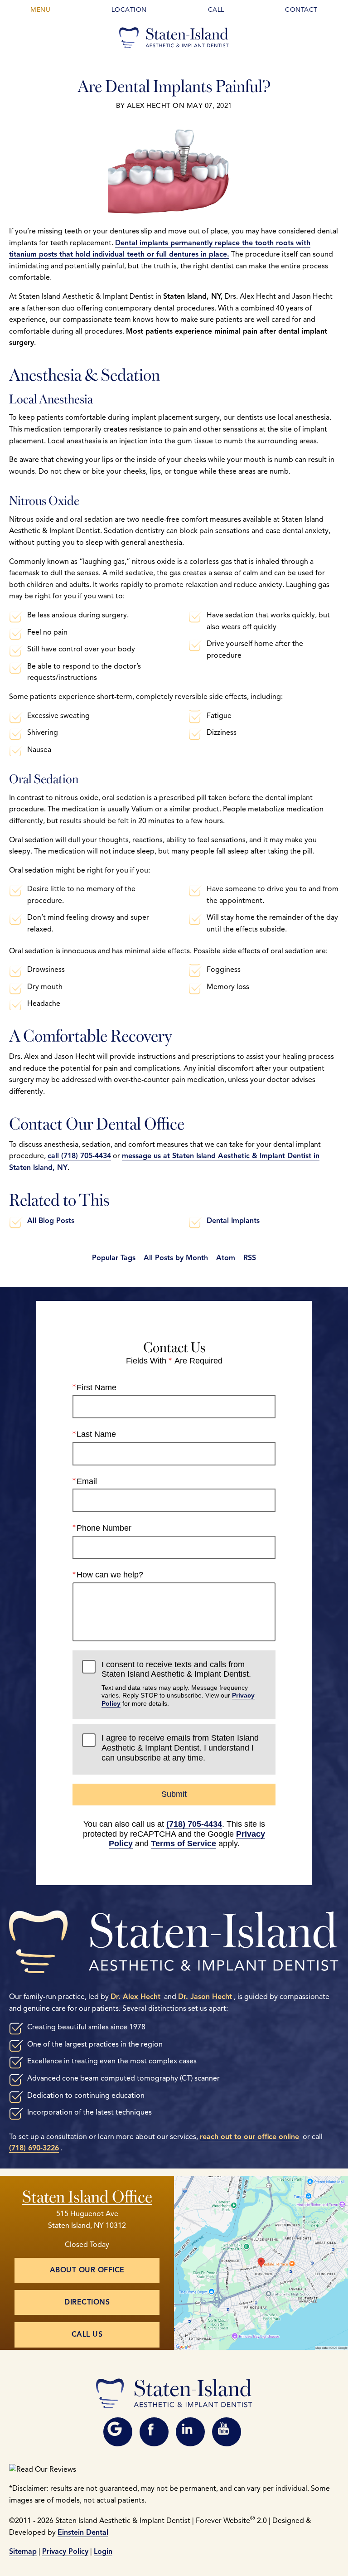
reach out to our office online (249, 2137)
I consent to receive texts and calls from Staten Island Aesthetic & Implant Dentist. (178, 1683)
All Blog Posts (51, 1221)
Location (129, 10)
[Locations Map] (261, 2262)
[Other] (118, 2432)
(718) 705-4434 (194, 1824)
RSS (250, 1258)
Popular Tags (114, 1258)
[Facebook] (154, 2432)
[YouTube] (227, 2432)
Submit (174, 1794)
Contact (301, 10)
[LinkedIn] (190, 2432)
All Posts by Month (176, 1258)
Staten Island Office (87, 2195)
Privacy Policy (65, 2552)
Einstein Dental (83, 2532)
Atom (226, 1258)
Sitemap (23, 2552)
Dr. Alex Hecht (135, 1997)
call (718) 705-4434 (79, 1156)
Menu (40, 10)
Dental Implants (233, 1221)
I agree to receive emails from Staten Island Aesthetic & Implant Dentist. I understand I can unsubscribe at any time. (180, 1748)
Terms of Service (184, 1843)
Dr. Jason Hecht (205, 1997)
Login (103, 2552)
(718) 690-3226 (34, 2148)
